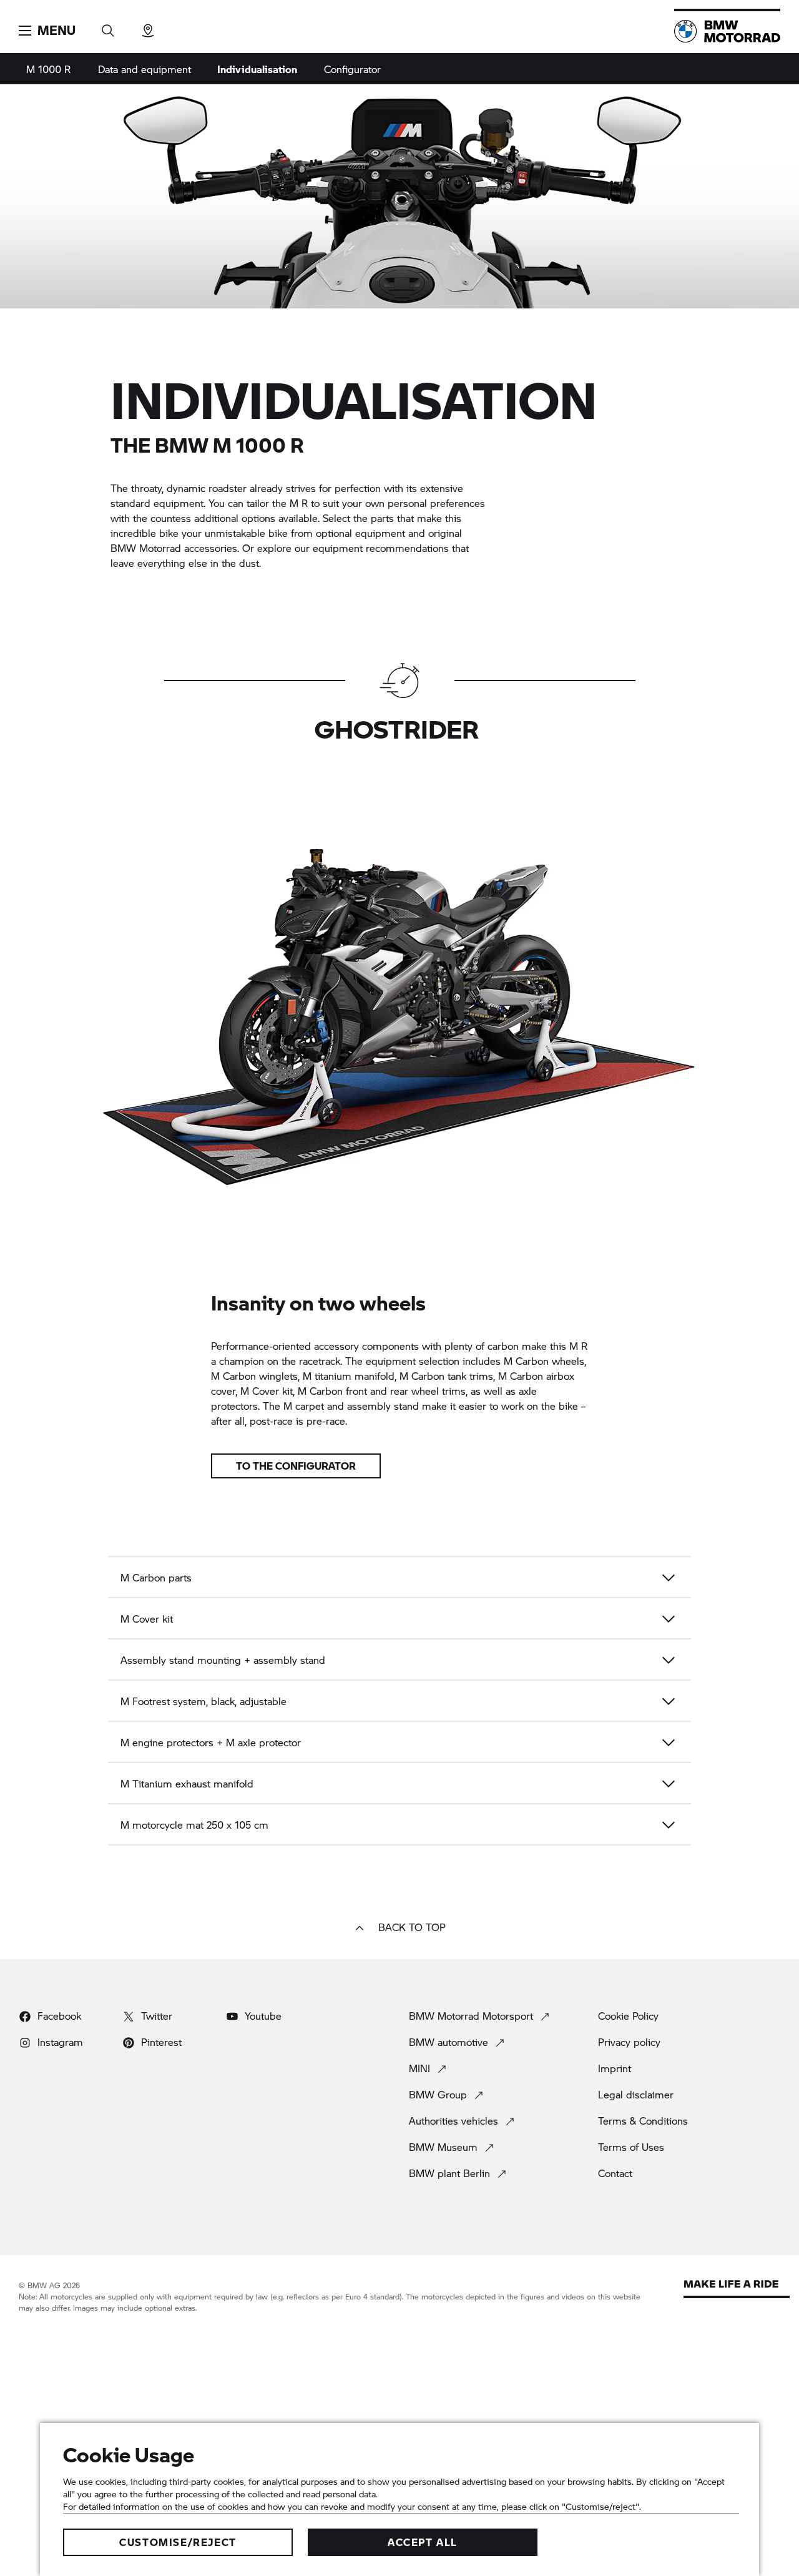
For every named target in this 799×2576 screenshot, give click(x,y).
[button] (47, 31)
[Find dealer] (148, 27)
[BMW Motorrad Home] (727, 31)
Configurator (352, 69)
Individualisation (257, 69)
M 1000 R (48, 69)
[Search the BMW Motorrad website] (108, 27)
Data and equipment (145, 69)
